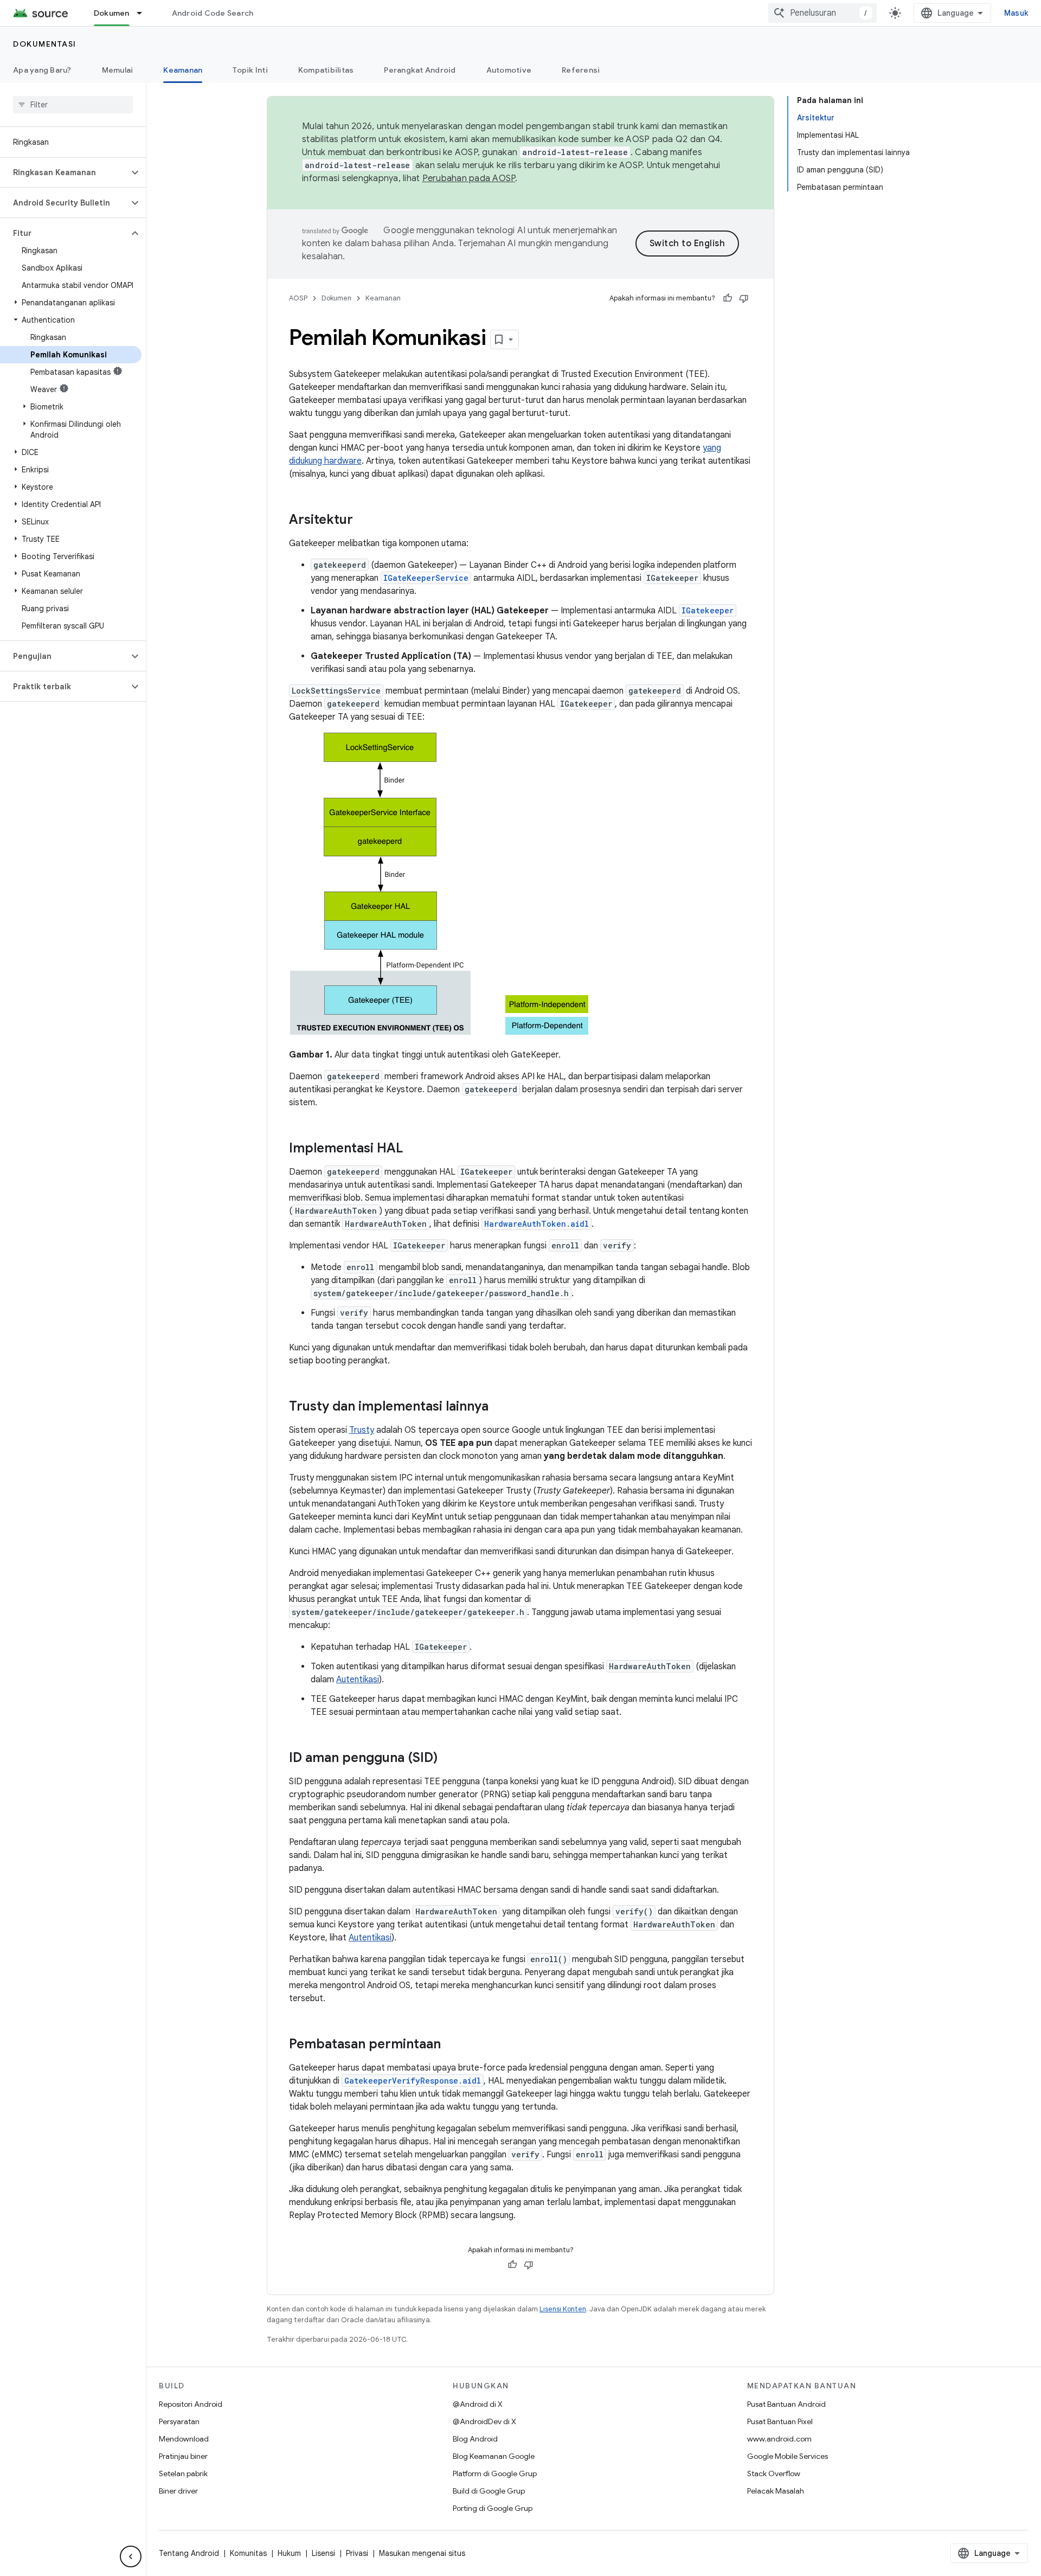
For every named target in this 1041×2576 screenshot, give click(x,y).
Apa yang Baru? (42, 70)
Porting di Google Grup (493, 2508)
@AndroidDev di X (484, 2421)
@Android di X (478, 2404)
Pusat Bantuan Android (786, 2404)
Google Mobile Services (788, 2456)
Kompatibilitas (326, 70)
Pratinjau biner (183, 2456)
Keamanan (183, 70)
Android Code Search (213, 13)
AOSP (298, 298)
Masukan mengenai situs (422, 2553)
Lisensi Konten (563, 2309)
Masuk (1016, 13)
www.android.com (779, 2439)
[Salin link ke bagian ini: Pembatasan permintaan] (452, 2045)
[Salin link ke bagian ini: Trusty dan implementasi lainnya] (499, 1407)
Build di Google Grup (489, 2491)
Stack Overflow (774, 2474)
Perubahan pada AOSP (469, 178)
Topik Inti (250, 70)
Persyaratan (179, 2421)
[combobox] (822, 13)
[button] (64, 172)
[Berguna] (728, 298)
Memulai (118, 70)
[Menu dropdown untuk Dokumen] (144, 13)
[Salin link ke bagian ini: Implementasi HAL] (414, 1149)
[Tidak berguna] (744, 298)
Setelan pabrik (183, 2474)
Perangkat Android (420, 70)
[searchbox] (73, 105)
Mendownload (184, 2439)
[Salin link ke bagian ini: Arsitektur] (364, 521)
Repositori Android (191, 2404)
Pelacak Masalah (776, 2491)
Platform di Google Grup (495, 2474)
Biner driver (178, 2491)
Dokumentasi (45, 44)
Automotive (509, 70)
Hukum (289, 2553)
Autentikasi (358, 1680)
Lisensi (323, 2553)
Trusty (362, 1430)
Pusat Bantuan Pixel (780, 2421)
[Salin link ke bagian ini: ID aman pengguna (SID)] (448, 1759)
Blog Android (475, 2439)
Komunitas (248, 2553)
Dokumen (112, 13)
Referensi (581, 70)
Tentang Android (189, 2553)
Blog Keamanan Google (494, 2456)
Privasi (357, 2553)
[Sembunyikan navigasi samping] (131, 2556)
